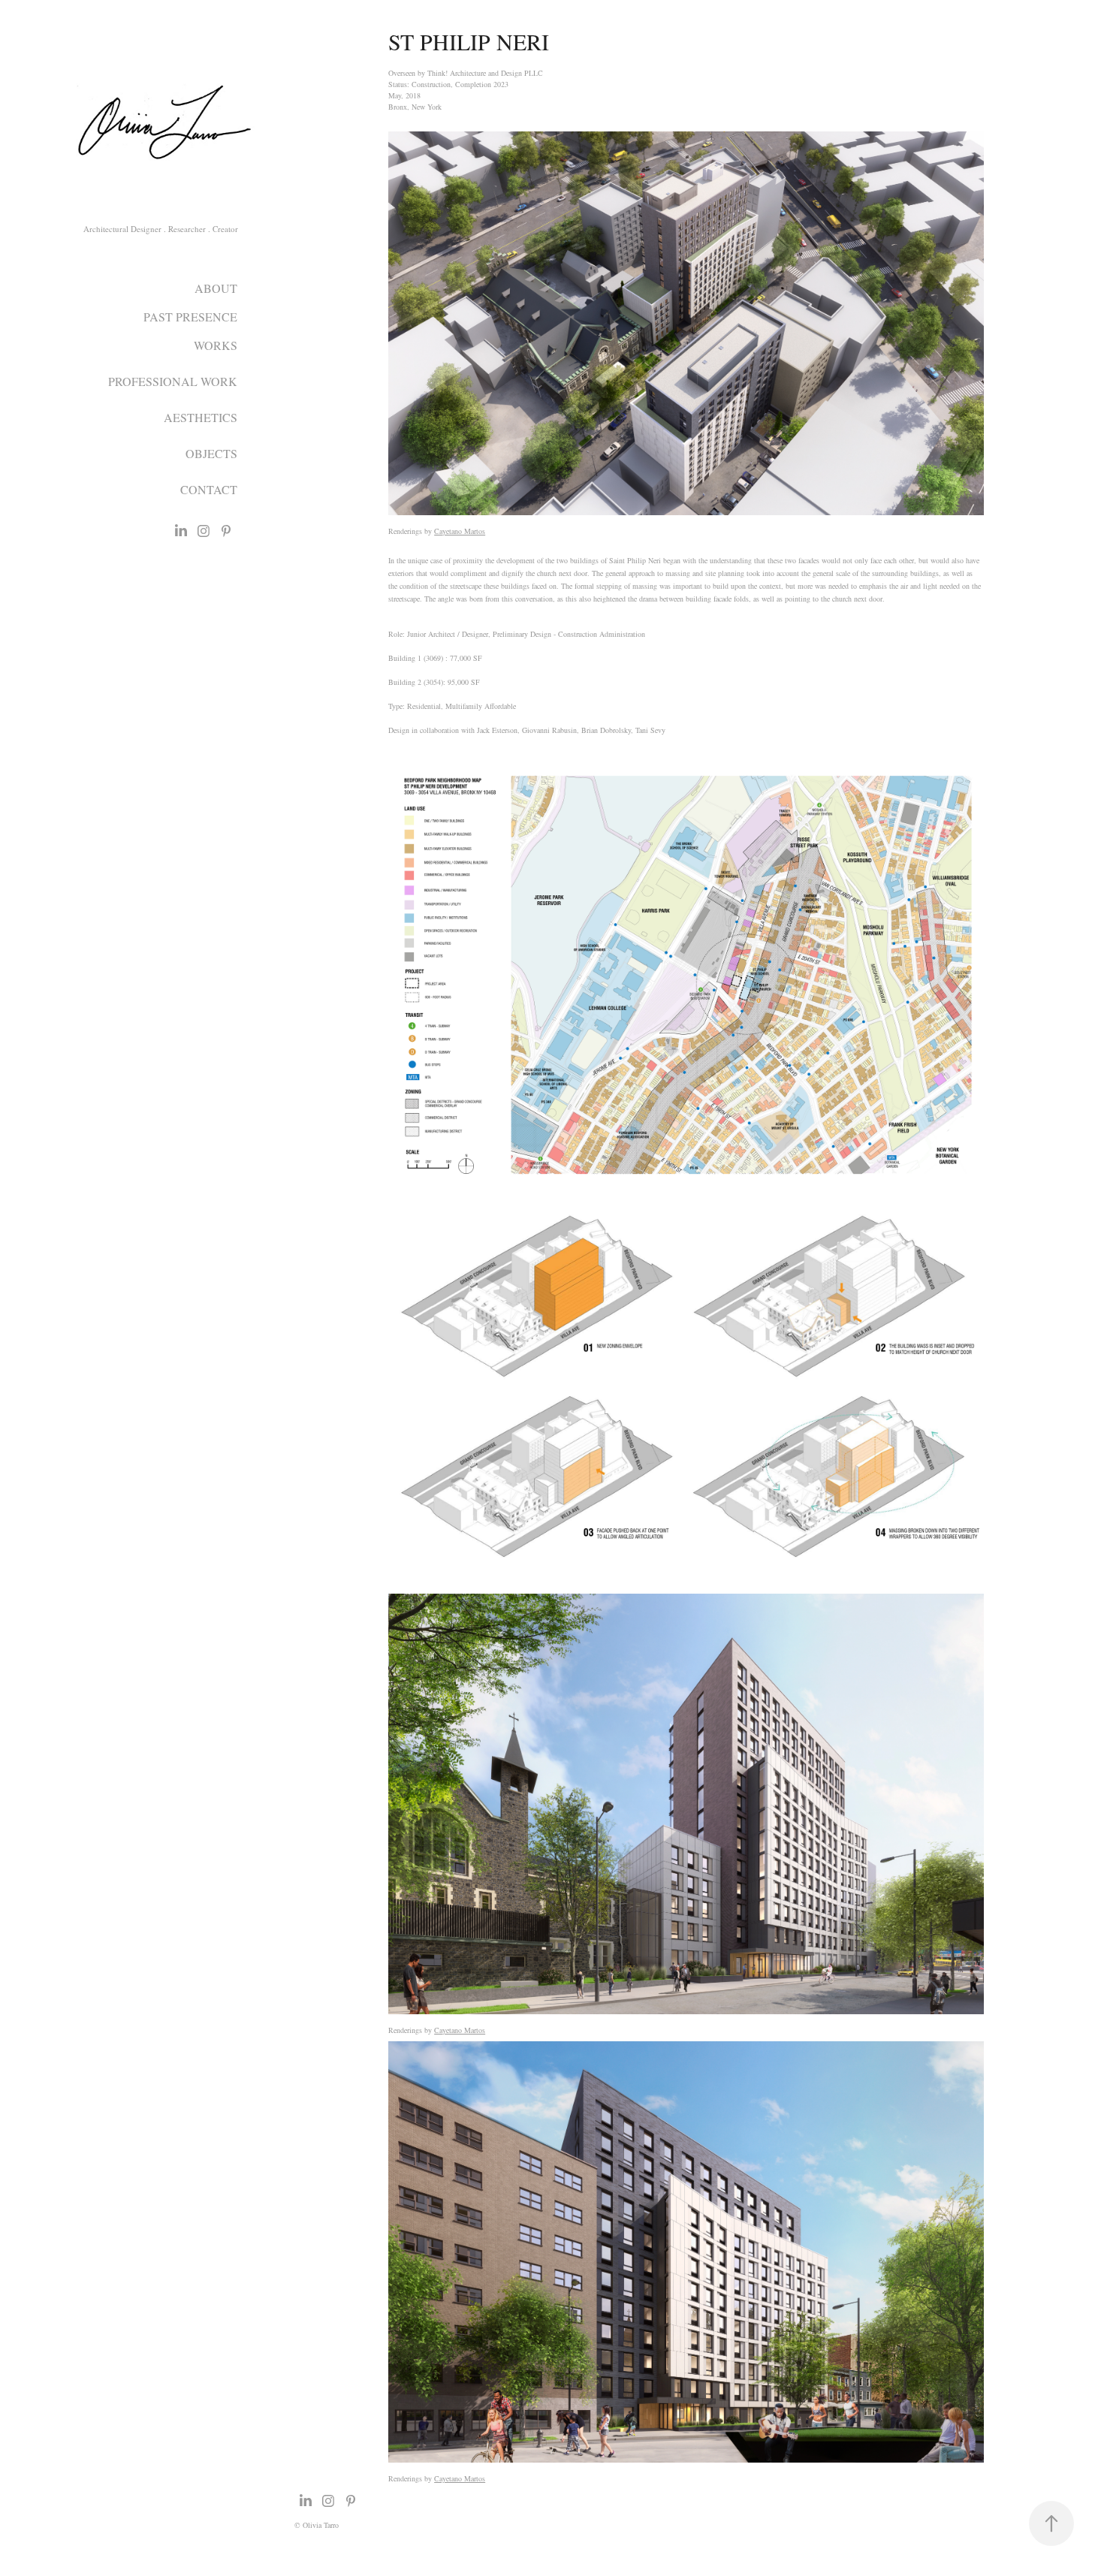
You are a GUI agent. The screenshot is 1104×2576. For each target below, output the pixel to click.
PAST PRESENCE (190, 317)
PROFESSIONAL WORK (173, 381)
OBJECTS (211, 453)
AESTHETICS (201, 417)
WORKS (216, 345)
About (216, 288)
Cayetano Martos (460, 531)
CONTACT (209, 489)
